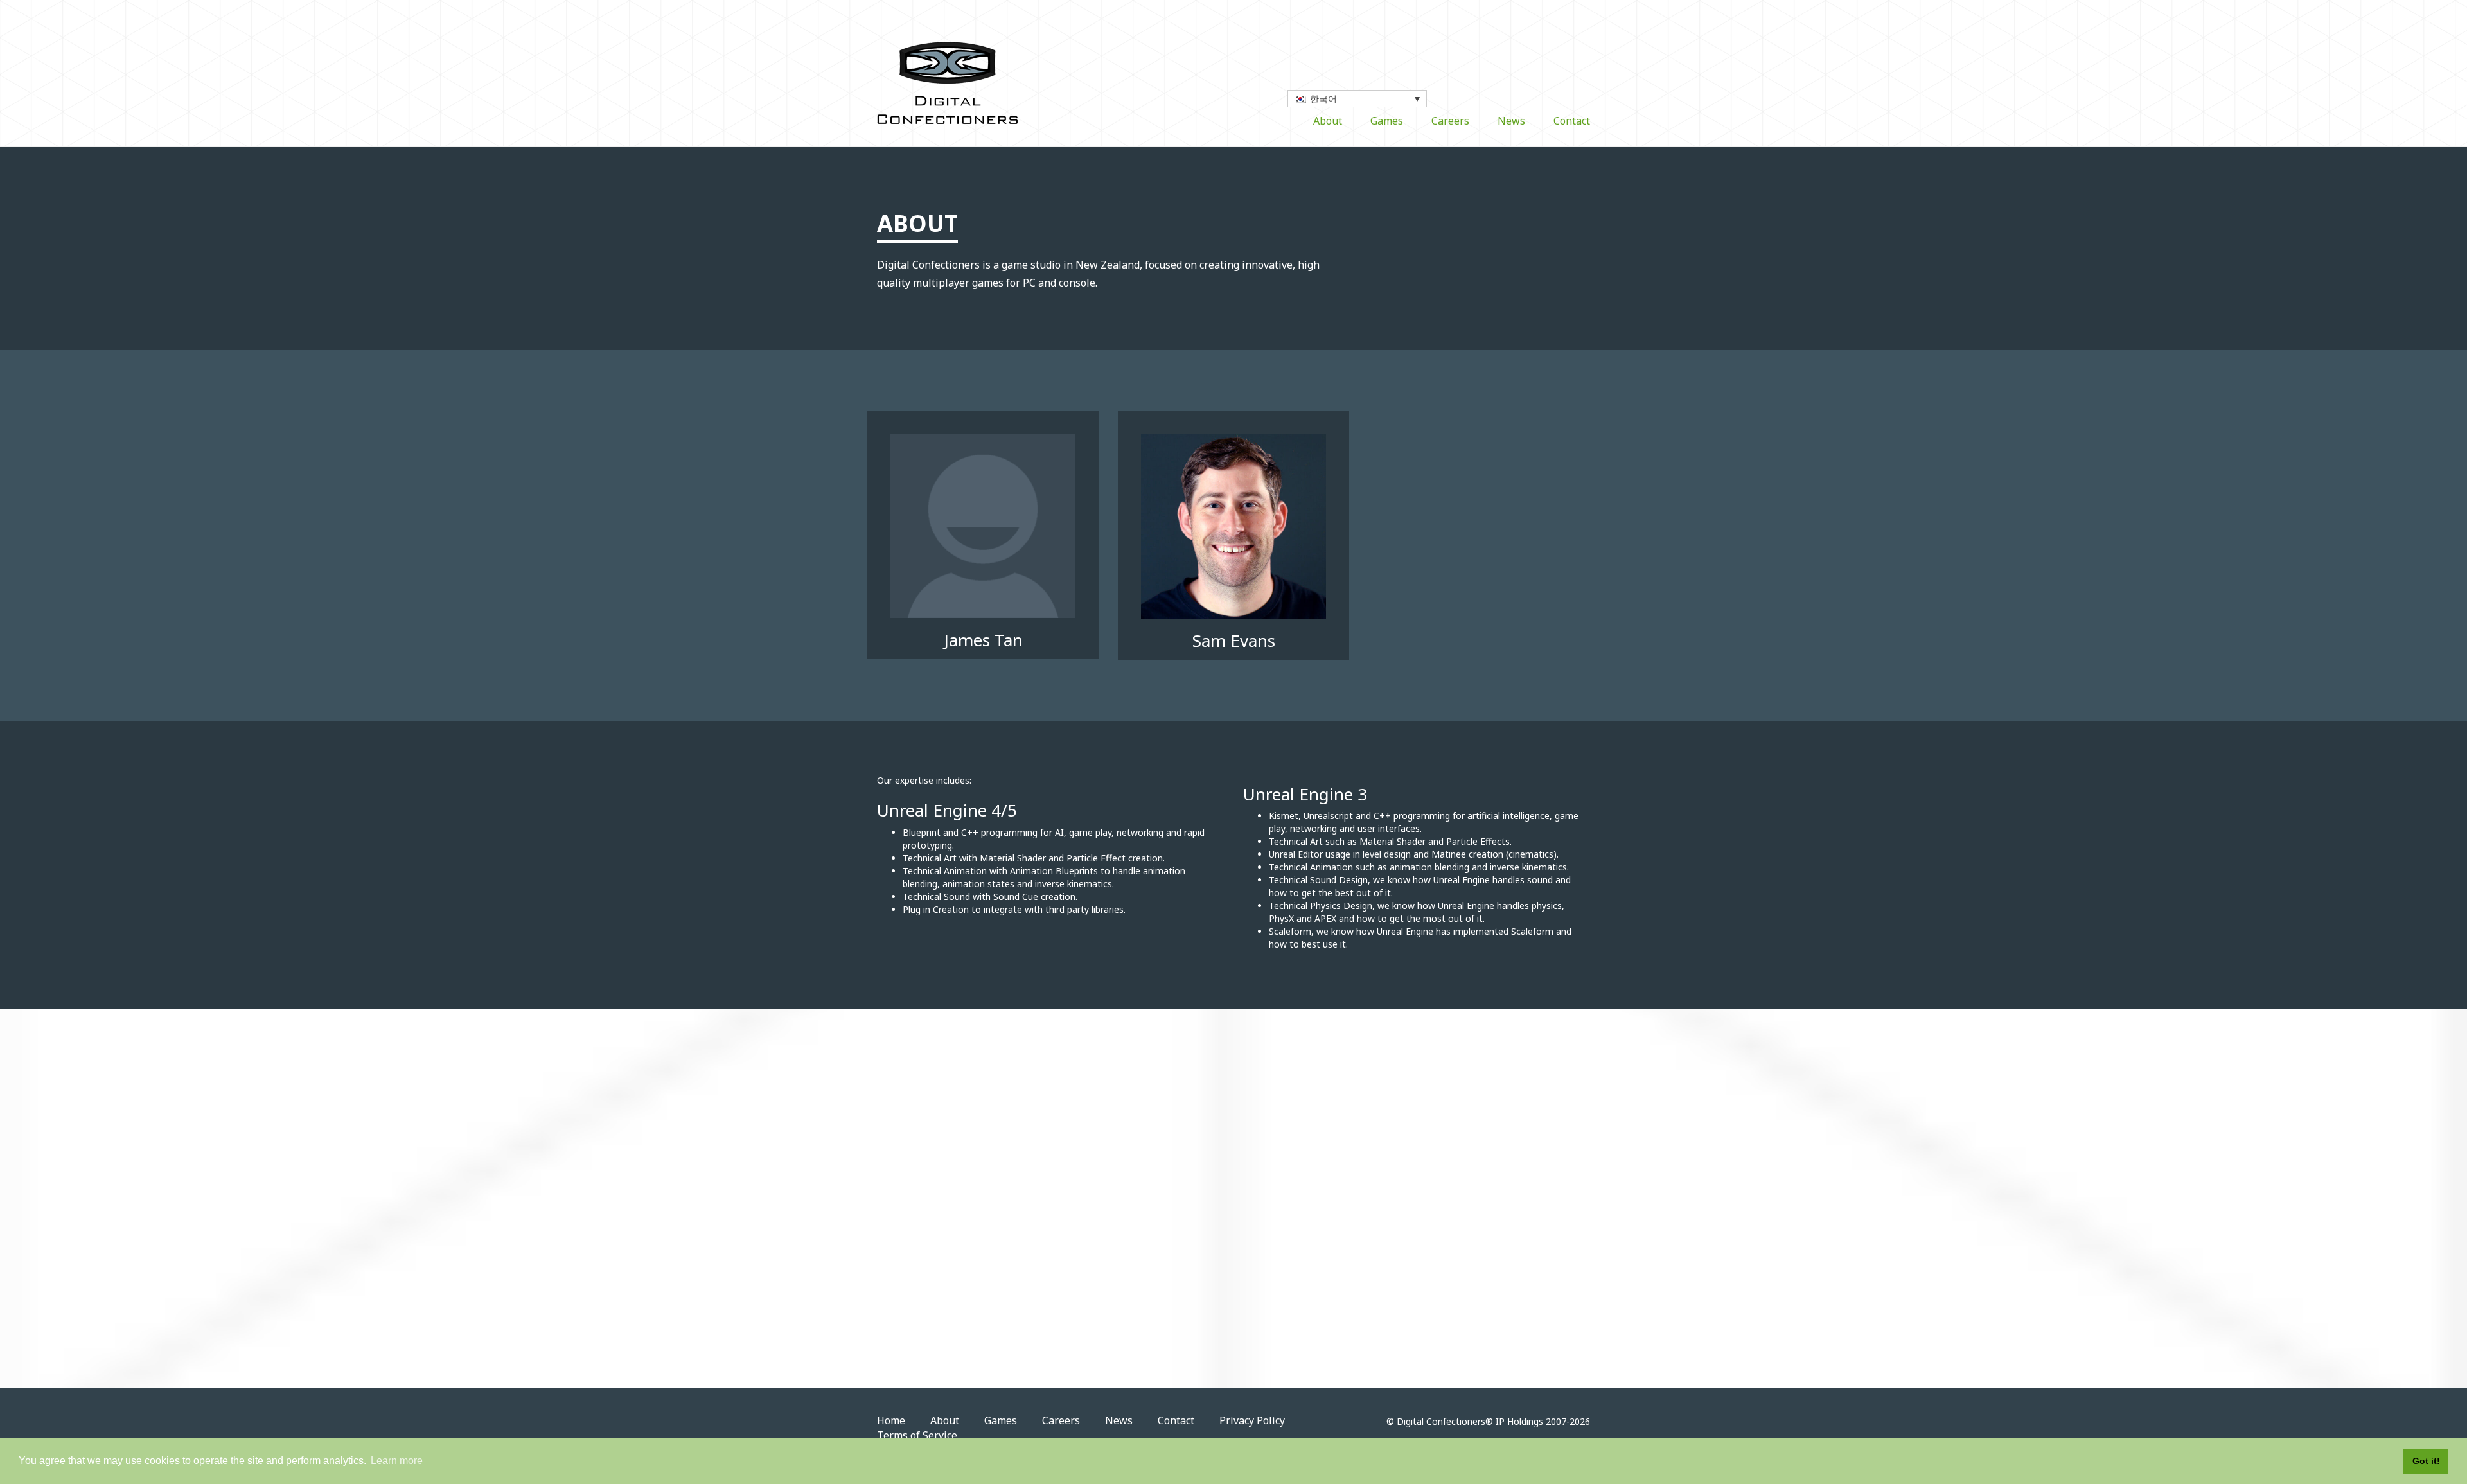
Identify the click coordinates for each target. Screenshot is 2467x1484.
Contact (1572, 121)
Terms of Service (917, 1435)
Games (1387, 121)
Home (891, 1420)
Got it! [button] (2426, 1461)
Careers (1450, 121)
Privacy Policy (1252, 1420)
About (1328, 121)
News (1511, 121)
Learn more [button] (397, 1461)
